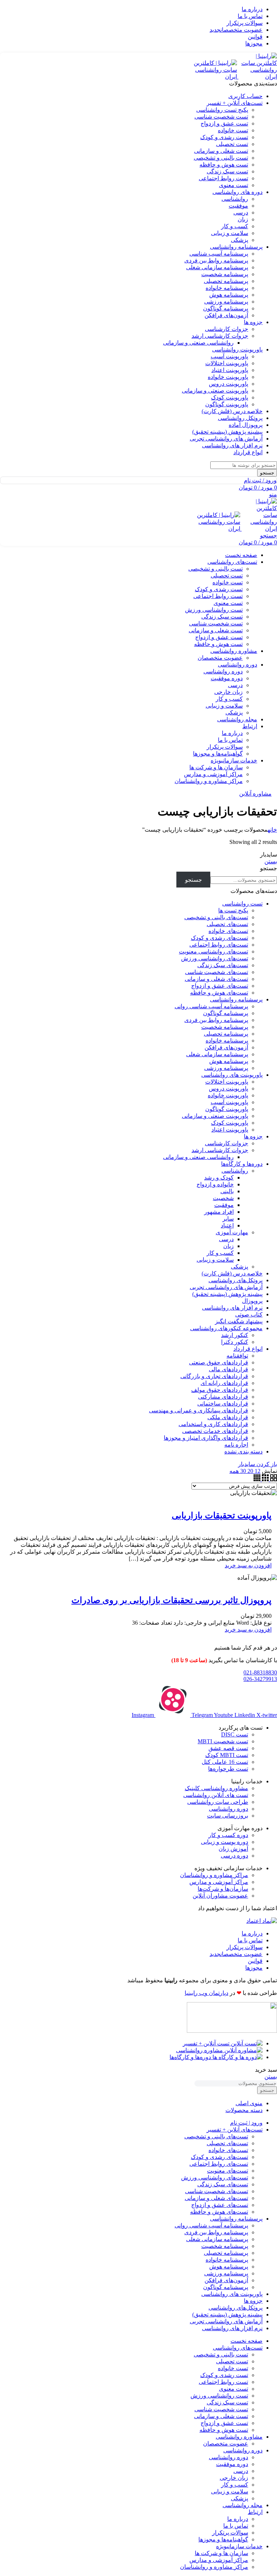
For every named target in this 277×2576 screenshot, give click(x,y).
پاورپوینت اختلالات (227, 363)
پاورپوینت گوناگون (227, 404)
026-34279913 (260, 1679)
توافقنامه (237, 1356)
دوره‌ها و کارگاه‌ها (242, 1164)
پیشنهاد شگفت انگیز (239, 1321)
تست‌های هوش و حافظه (219, 993)
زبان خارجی (228, 692)
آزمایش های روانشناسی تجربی (226, 1287)
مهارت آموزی (232, 1232)
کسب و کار (235, 226)
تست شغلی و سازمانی (221, 151)
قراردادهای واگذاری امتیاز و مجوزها (206, 1438)
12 (257, 1471)
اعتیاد (227, 1225)
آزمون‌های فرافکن (226, 315)
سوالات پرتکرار (225, 747)
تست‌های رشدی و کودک (219, 938)
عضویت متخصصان (220, 658)
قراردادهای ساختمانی (223, 1404)
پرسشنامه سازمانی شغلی (217, 267)
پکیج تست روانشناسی (222, 110)
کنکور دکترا (235, 1342)
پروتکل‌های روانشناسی (236, 1280)
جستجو (269, 868)
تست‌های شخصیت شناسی (217, 972)
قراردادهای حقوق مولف (220, 1390)
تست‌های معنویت (228, 2171)
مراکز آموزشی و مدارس (213, 774)
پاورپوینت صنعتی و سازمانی (215, 391)
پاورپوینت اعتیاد (230, 370)
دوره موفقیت (227, 678)
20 (250, 1471)
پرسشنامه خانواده (227, 288)
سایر (228, 1219)
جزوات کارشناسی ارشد (220, 336)
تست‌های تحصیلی (227, 924)
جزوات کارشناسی (227, 329)
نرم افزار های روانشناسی (232, 1308)
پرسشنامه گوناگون (226, 308)
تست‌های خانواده (228, 931)
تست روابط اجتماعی (223, 178)
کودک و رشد (219, 1178)
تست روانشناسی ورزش (214, 610)
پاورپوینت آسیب (229, 356)
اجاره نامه (236, 1445)
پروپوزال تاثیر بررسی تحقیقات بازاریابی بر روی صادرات (172, 1600)
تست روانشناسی (242, 904)
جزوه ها (253, 1136)
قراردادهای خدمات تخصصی (215, 1431)
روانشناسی (235, 199)
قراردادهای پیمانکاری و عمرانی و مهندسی (199, 1410)
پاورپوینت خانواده (228, 377)
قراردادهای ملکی (228, 1417)
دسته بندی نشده (243, 1451)
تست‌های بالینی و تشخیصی (216, 917)
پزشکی (239, 240)
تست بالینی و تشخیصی (221, 158)
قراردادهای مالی (228, 1369)
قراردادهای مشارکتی (223, 1397)
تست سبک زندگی (227, 171)
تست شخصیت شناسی (221, 117)
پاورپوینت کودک (230, 397)
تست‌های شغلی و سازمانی (216, 979)
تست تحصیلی (232, 144)
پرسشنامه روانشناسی (236, 999)
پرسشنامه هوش (229, 295)
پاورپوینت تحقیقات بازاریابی (222, 1515)
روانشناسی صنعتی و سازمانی (198, 343)
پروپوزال (252, 1301)
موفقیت (238, 206)
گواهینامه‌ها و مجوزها (218, 754)
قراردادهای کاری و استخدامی (213, 1424)
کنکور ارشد (235, 1335)
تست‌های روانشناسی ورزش (215, 958)
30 (242, 1471)
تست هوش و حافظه (224, 165)
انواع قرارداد (248, 1349)
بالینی (227, 1191)
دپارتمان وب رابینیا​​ (206, 1993)
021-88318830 (260, 1672)
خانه (272, 830)
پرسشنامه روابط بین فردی (216, 260)
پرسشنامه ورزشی (226, 302)
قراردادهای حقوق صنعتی (219, 1362)
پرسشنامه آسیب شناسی (219, 254)
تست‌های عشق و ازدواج (220, 986)
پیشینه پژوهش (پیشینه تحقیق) (227, 1294)
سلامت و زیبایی (230, 233)
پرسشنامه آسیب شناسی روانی (211, 1006)
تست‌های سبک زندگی (223, 965)
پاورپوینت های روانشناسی (232, 1075)
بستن (271, 861)
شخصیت (223, 1198)
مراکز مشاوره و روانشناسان (209, 781)
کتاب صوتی (249, 1314)
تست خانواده (233, 130)
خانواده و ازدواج (215, 1184)
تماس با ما (230, 740)
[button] (248, 1565)
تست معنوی (234, 185)
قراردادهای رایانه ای (224, 1383)
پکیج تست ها (233, 910)
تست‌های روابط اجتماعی (219, 945)
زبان (243, 219)
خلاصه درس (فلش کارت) (232, 1273)
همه (234, 1471)
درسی (241, 213)
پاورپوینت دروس (228, 384)
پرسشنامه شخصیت (225, 274)
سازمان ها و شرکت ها (216, 767)
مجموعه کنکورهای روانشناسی (226, 1328)
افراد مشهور (219, 1212)
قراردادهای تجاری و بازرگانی (214, 1376)
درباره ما (232, 733)
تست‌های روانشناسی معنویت (214, 951)
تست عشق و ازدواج (224, 123)
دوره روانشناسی (223, 671)
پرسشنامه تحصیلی (226, 281)
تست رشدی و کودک (224, 137)
